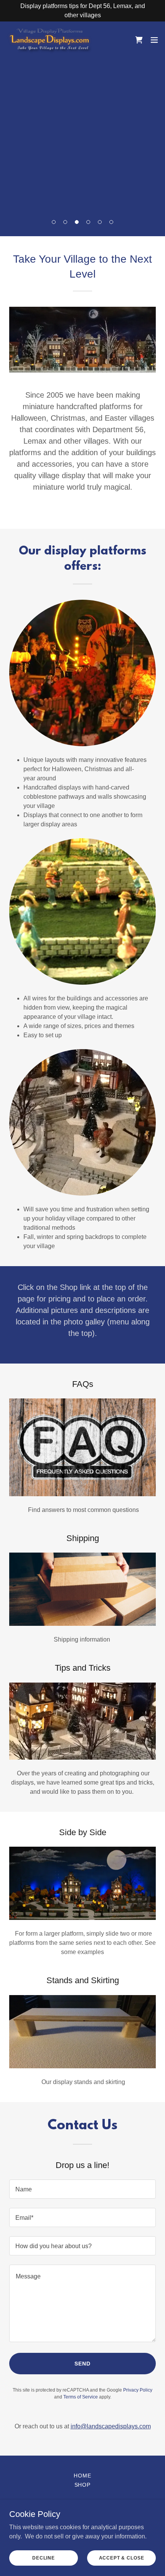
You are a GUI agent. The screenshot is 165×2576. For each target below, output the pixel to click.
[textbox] (82, 2189)
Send (82, 2364)
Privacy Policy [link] (138, 2390)
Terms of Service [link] (81, 2397)
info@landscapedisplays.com (111, 2426)
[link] (49, 40)
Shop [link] (83, 2485)
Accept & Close (122, 2558)
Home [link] (82, 2476)
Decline (44, 2558)
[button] (54, 222)
